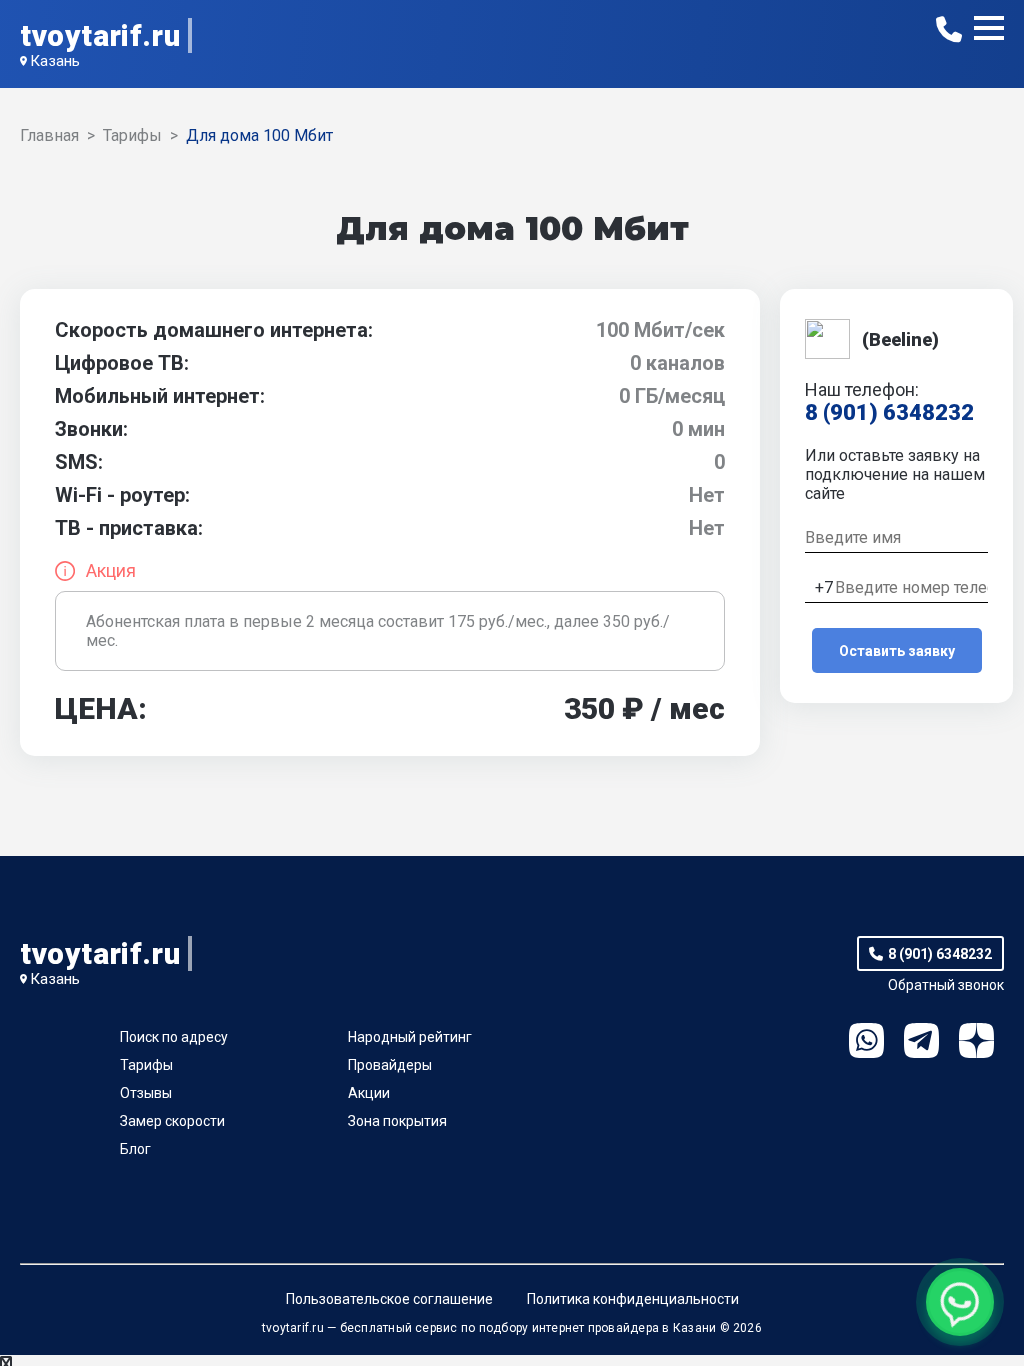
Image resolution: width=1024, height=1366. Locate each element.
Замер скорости (172, 1121)
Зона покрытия (397, 1121)
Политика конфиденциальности (633, 1299)
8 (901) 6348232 (889, 412)
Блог (135, 1149)
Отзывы (146, 1093)
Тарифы (146, 1065)
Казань (55, 61)
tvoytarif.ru (100, 35)
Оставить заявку (897, 651)
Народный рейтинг (410, 1037)
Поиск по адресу (174, 1037)
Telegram (921, 1040)
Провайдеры (390, 1065)
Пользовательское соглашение (389, 1299)
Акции (369, 1093)
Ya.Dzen (976, 1040)
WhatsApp (866, 1040)
